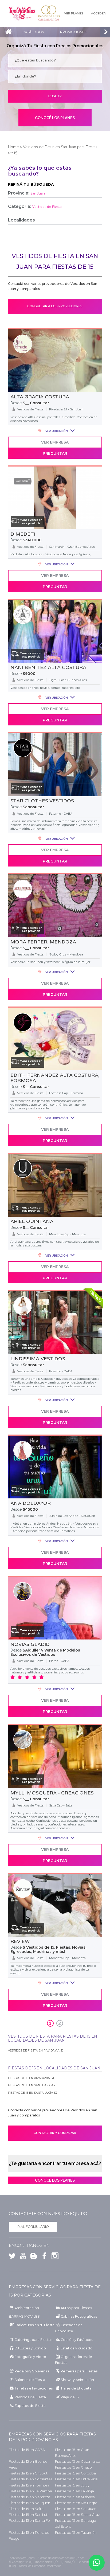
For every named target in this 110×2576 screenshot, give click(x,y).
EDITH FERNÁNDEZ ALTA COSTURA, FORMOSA (55, 1078)
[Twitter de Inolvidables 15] (12, 2257)
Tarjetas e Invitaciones (34, 2388)
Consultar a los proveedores (55, 306)
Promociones (73, 32)
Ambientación (27, 2308)
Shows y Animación (77, 2380)
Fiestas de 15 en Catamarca (78, 2462)
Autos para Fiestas (76, 2308)
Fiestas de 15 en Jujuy (72, 2485)
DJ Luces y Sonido (30, 2348)
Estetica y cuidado (76, 2348)
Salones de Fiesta (30, 2380)
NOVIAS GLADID (30, 1644)
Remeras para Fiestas (79, 2371)
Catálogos (33, 32)
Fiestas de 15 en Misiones (75, 2497)
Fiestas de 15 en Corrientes (30, 2479)
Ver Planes (74, 13)
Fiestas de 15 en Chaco (73, 2467)
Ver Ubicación (56, 431)
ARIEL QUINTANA (32, 1221)
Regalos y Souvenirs (32, 2371)
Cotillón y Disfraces (77, 2340)
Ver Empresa (55, 442)
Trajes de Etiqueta (76, 2388)
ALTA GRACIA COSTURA (40, 397)
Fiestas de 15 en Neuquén (30, 2503)
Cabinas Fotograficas (79, 2316)
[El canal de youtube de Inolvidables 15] (22, 2257)
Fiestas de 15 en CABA (27, 2450)
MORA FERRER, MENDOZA (43, 942)
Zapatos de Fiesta (30, 2406)
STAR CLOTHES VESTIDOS (42, 801)
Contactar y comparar (55, 2133)
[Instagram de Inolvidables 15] (54, 2257)
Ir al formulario (33, 2227)
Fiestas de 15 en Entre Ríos (76, 2479)
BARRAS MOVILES (24, 2316)
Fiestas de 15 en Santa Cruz (77, 2515)
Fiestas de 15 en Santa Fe (29, 2521)
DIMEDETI (23, 534)
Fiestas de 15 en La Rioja (74, 2491)
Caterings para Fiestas (33, 2340)
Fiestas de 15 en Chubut (28, 2473)
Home (13, 147)
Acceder (98, 13)
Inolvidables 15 (22, 13)
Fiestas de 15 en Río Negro (76, 2503)
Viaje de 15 (70, 2397)
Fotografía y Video (30, 2357)
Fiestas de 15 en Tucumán (76, 2533)
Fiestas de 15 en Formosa (29, 2485)
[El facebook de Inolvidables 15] (43, 2257)
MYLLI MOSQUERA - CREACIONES (52, 1793)
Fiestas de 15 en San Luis (29, 2515)
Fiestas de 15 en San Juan (76, 2509)
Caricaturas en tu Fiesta (34, 2325)
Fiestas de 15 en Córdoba (75, 2473)
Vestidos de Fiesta (30, 2397)
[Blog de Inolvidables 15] (32, 2257)
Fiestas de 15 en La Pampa (30, 2491)
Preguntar (55, 453)
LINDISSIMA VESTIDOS (38, 1359)
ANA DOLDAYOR (31, 1503)
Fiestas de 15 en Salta (26, 2509)
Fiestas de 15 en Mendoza (30, 2497)
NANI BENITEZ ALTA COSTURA (48, 667)
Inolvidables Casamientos (49, 13)
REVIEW (20, 1941)
